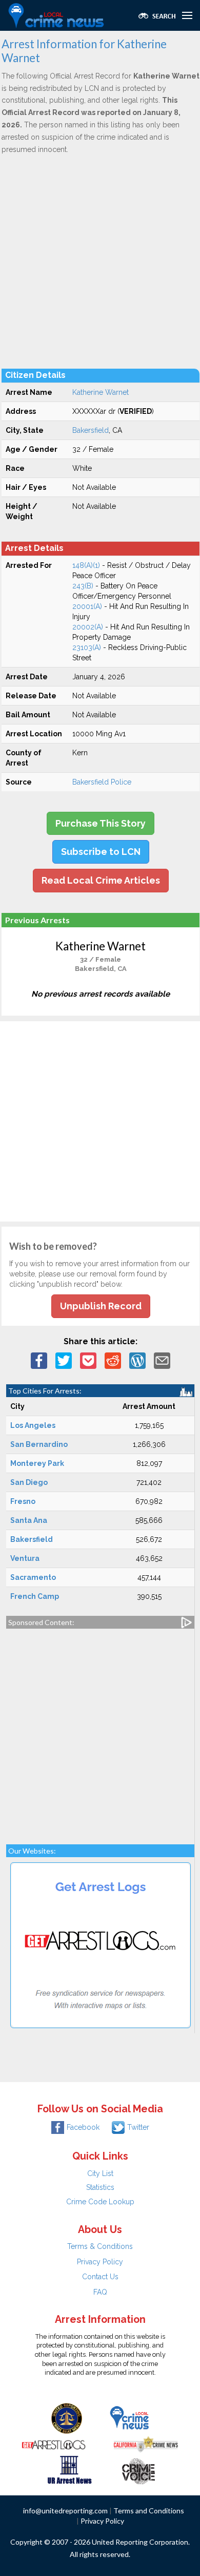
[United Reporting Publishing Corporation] (67, 2418)
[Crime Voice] (138, 2469)
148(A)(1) (86, 565)
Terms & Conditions (100, 2246)
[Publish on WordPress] (137, 1360)
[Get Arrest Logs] (54, 2444)
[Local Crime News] (129, 2418)
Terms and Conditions (149, 2511)
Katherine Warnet (101, 392)
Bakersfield (91, 430)
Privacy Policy (100, 2262)
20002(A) (88, 627)
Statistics (100, 2187)
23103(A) (87, 647)
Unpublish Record (101, 1306)
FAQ (100, 2292)
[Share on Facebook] (39, 1360)
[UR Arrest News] (69, 2469)
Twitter (138, 2127)
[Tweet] (64, 1360)
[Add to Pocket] (88, 1360)
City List (100, 2173)
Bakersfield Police (102, 782)
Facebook (83, 2127)
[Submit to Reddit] (113, 1360)
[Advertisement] (100, 261)
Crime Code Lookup (100, 2202)
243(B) (83, 586)
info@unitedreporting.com (65, 2511)
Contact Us (100, 2277)
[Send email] (162, 1360)
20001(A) (87, 606)
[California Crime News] (146, 2444)
